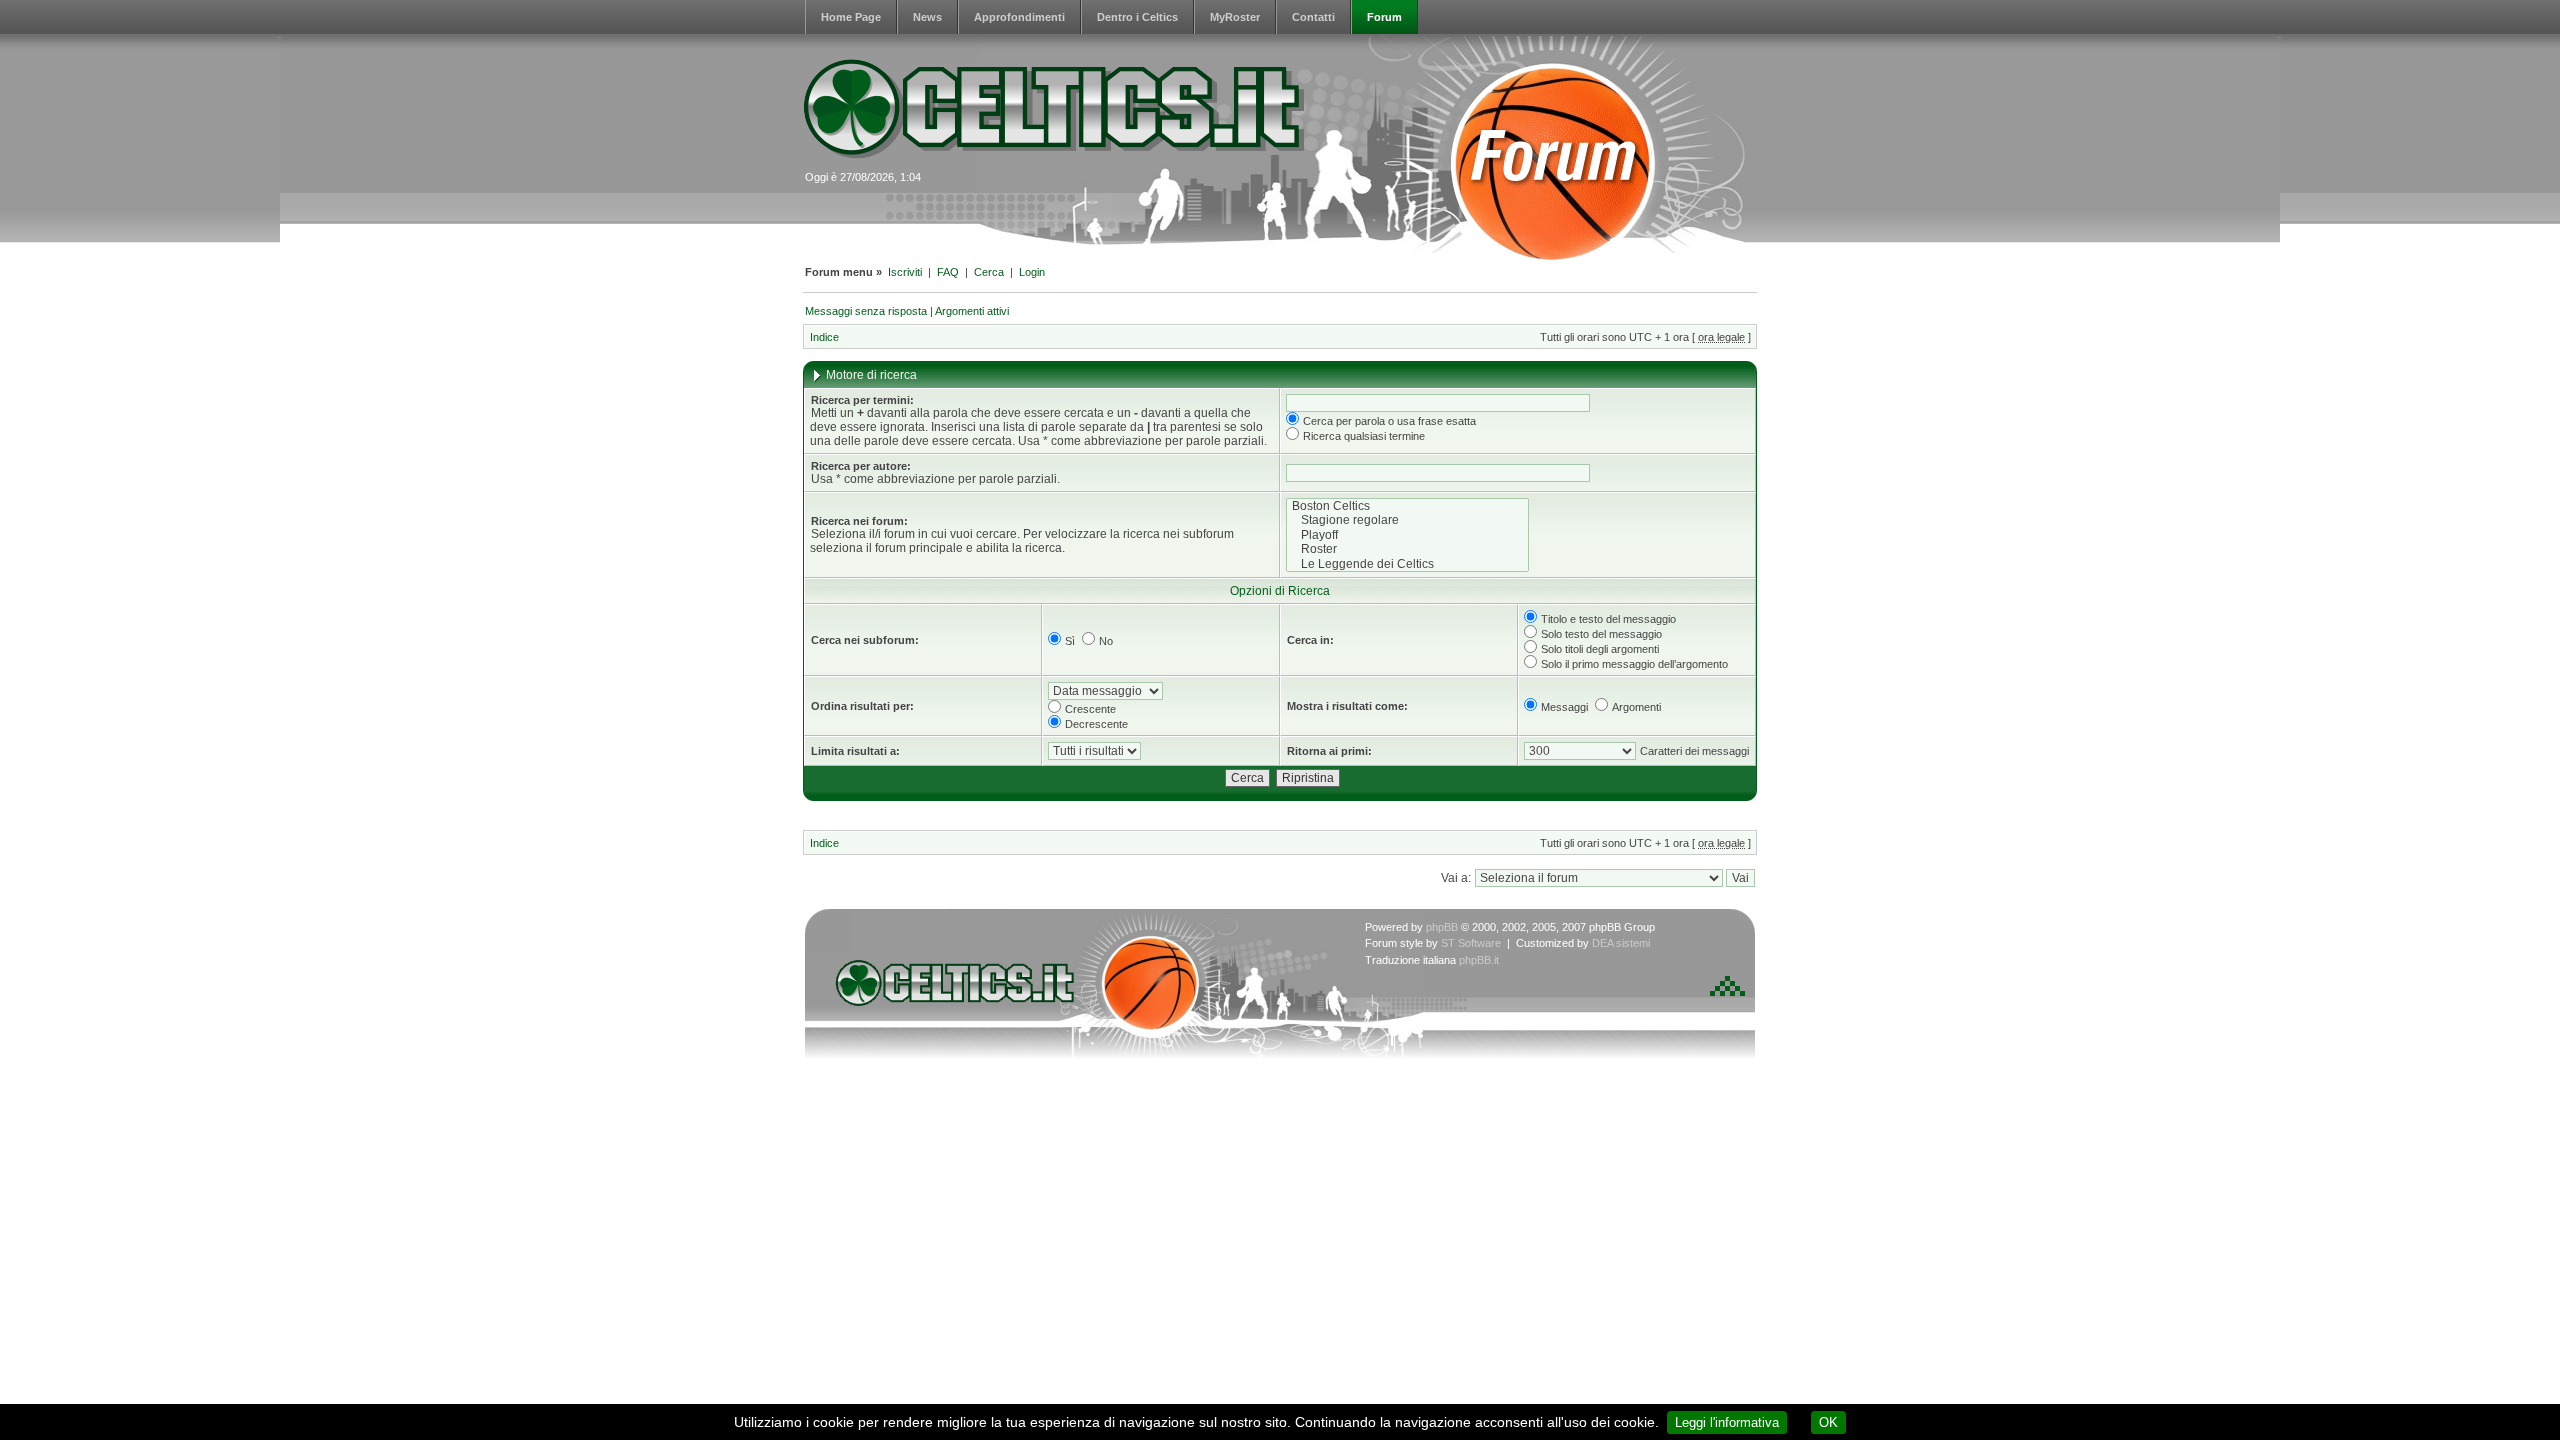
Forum (1384, 17)
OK (1828, 1422)
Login (1032, 272)
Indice (824, 337)
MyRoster (1235, 17)
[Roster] (1407, 549)
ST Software (1471, 943)
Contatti (1313, 17)
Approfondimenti (1019, 17)
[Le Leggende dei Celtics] (1407, 564)
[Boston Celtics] (1407, 506)
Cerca (989, 272)
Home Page (851, 17)
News (927, 17)
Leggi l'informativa (1727, 1422)
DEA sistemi (1621, 943)
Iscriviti (905, 272)
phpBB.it (1479, 960)
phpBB (1442, 927)
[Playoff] (1407, 535)
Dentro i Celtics (1137, 17)
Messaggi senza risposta (866, 311)
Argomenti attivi (972, 311)
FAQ (948, 272)
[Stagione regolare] (1407, 520)
